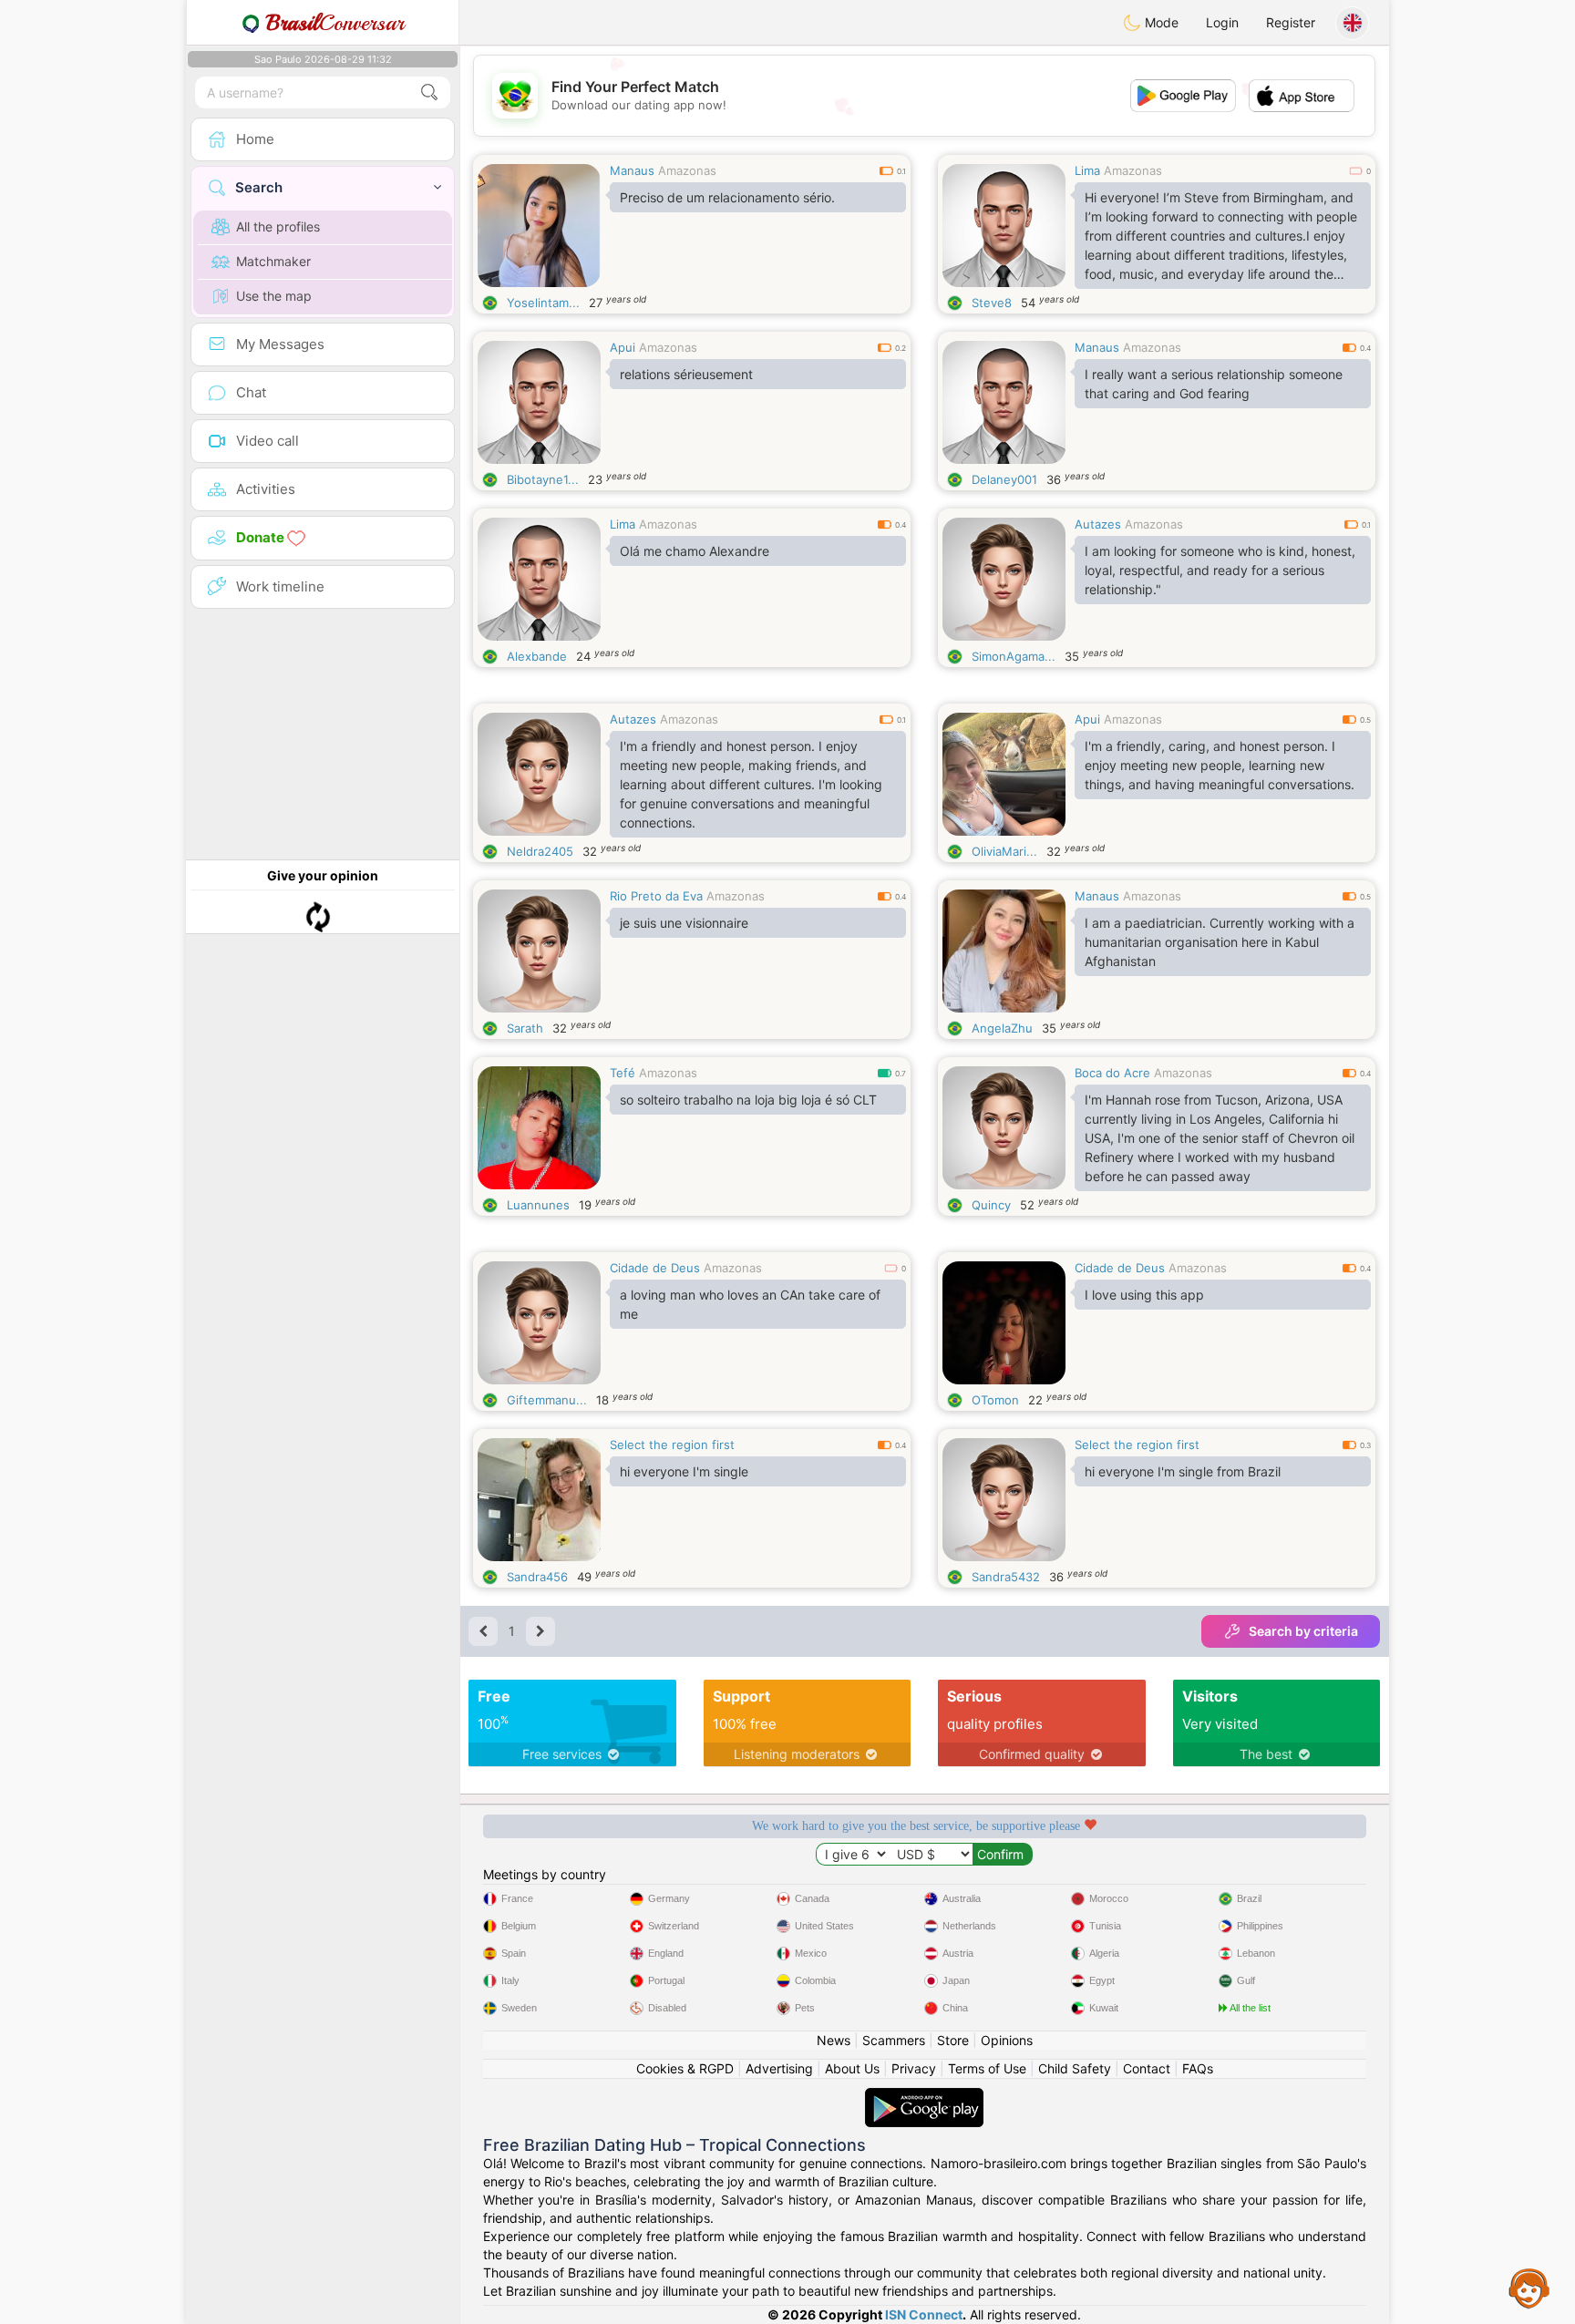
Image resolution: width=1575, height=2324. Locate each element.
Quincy (991, 1205)
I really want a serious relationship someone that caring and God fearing (1214, 384)
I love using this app (1144, 1295)
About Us (852, 2068)
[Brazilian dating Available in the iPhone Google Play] (924, 2097)
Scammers (894, 2040)
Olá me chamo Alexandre (695, 551)
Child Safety (1075, 2068)
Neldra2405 (540, 851)
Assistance (1529, 2288)
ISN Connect (924, 2314)
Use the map (274, 296)
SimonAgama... (1014, 656)
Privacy (914, 2068)
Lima (1087, 170)
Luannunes (538, 1205)
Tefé (623, 1073)
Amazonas (687, 170)
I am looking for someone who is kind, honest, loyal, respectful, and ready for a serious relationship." (1220, 570)
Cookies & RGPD (685, 2068)
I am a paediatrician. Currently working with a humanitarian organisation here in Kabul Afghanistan (1220, 942)
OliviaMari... (1004, 851)
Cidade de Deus (655, 1268)
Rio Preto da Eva (656, 896)
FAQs (1198, 2068)
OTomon (995, 1400)
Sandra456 (537, 1577)
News (834, 2040)
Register (1291, 22)
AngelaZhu (1002, 1028)
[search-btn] (429, 93)
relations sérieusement (686, 374)
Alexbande (537, 656)
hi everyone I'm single (684, 1471)
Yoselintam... (543, 303)
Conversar (335, 23)
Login (1222, 22)
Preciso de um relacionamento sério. (727, 197)
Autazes (1098, 524)
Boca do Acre (1112, 1073)
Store (953, 2040)
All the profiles (278, 226)
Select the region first (672, 1445)
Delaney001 (1004, 479)
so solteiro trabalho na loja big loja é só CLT (748, 1100)
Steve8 (992, 303)
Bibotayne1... (543, 479)
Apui (623, 347)
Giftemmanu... (547, 1400)
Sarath (525, 1028)
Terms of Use (987, 2068)
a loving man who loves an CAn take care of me (750, 1304)
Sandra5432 (1006, 1577)
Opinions (1007, 2040)
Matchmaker (273, 261)
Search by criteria (1303, 1631)
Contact (1147, 2068)
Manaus (632, 170)
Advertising (779, 2068)
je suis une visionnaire (684, 923)
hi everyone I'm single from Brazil (1183, 1471)
